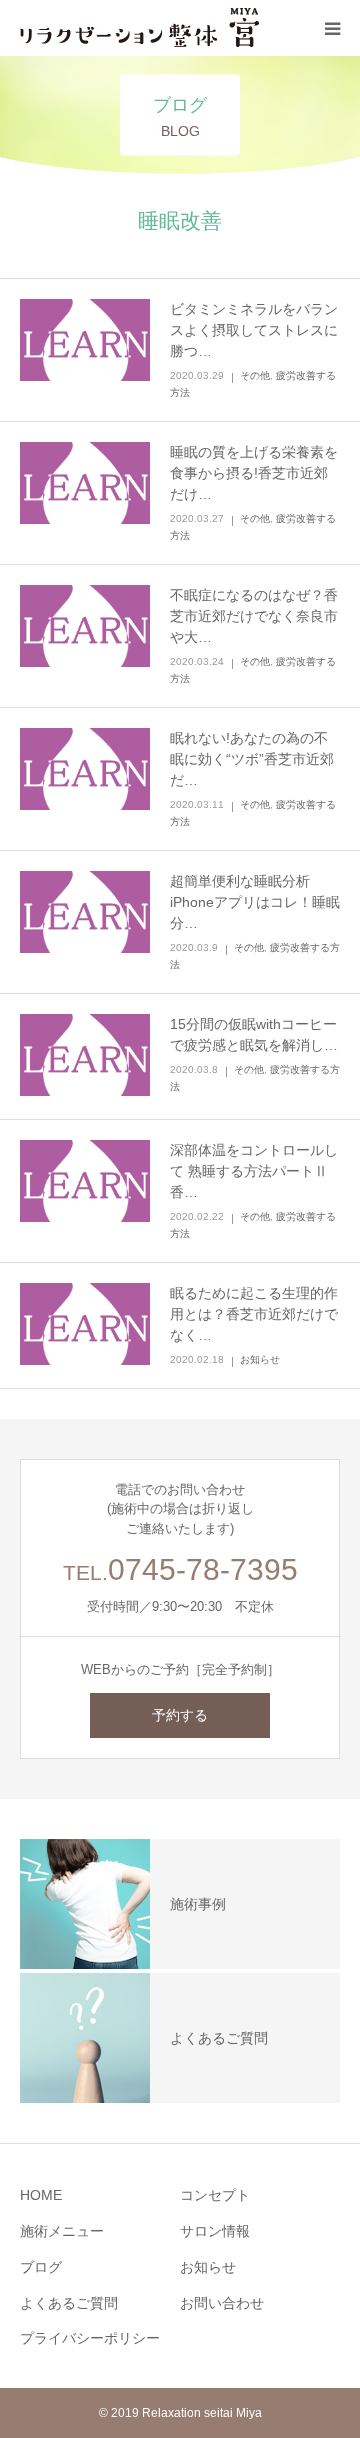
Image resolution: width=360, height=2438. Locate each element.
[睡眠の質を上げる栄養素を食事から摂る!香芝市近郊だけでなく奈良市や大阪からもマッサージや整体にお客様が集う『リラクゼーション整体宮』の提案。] (85, 484)
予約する (180, 1715)
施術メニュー (62, 2231)
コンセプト (215, 2195)
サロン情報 (215, 2231)
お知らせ (260, 1359)
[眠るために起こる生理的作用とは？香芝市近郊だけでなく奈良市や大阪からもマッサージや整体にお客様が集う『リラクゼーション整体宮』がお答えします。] (85, 1325)
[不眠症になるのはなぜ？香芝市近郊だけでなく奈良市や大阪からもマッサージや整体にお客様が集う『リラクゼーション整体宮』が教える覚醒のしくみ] (85, 627)
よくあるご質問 (69, 2303)
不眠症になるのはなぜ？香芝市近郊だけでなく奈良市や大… (254, 616)
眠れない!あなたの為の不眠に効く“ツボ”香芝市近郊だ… (252, 759)
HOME (41, 2195)
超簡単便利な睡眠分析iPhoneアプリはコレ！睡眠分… (255, 902)
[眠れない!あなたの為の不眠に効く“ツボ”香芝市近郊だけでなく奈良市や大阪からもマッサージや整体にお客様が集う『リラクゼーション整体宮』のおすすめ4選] (85, 770)
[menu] (332, 28)
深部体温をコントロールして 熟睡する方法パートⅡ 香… (255, 1171)
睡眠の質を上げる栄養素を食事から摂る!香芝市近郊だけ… (254, 473)
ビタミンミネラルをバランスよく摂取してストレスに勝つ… (254, 330)
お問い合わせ (222, 2303)
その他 (255, 375)
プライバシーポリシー (90, 2338)
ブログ (41, 2267)
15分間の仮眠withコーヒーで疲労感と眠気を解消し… (254, 1034)
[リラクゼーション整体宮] (140, 28)
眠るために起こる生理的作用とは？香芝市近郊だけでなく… (254, 1314)
